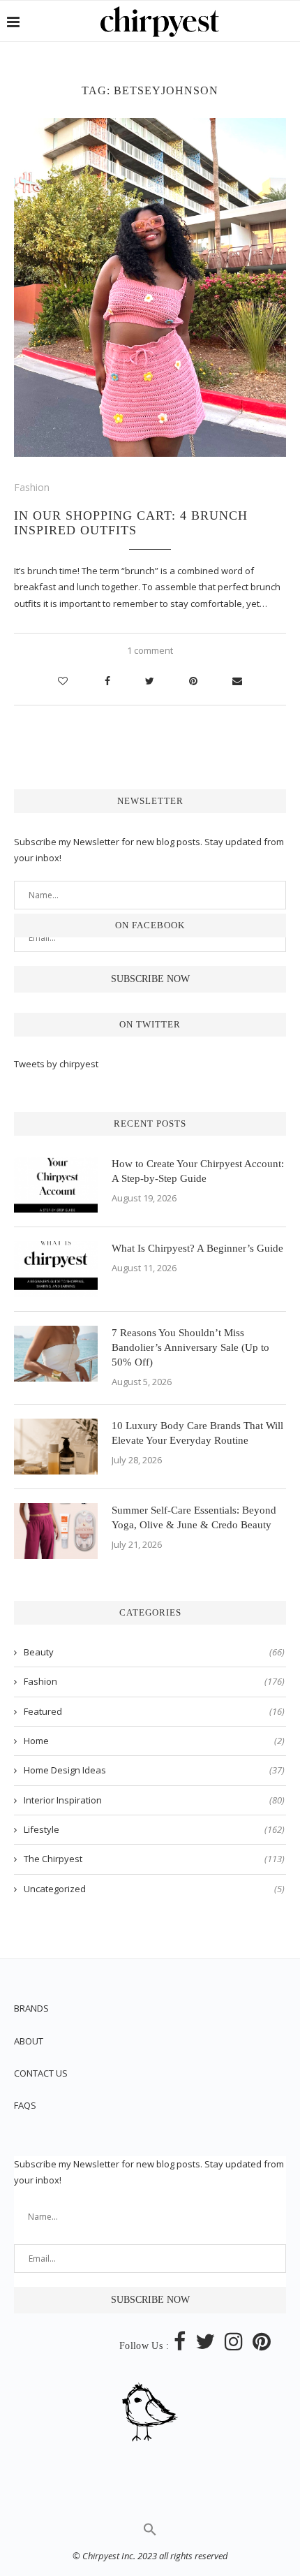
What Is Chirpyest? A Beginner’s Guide (197, 1248)
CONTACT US (41, 2073)
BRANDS (31, 2008)
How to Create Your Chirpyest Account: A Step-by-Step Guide (198, 1171)
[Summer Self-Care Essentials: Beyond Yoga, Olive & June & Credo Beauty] (56, 1531)
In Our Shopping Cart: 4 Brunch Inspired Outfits (131, 523)
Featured (154, 1711)
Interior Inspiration (154, 1800)
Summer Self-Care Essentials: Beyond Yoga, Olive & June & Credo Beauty (194, 1517)
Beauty (154, 1652)
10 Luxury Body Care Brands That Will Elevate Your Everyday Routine (197, 1433)
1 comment (150, 650)
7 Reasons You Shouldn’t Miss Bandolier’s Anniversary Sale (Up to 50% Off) (190, 1347)
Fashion (32, 487)
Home (154, 1741)
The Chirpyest (154, 1859)
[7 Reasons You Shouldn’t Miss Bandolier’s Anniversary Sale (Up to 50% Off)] (56, 1354)
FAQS (25, 2105)
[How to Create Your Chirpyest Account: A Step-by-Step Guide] (56, 1185)
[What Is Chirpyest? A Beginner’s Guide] (56, 1269)
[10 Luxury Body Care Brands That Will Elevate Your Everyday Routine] (56, 1447)
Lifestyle (154, 1829)
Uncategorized (154, 1889)
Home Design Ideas (154, 1770)
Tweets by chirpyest (56, 1064)
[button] (150, 2533)
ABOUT (29, 2041)
